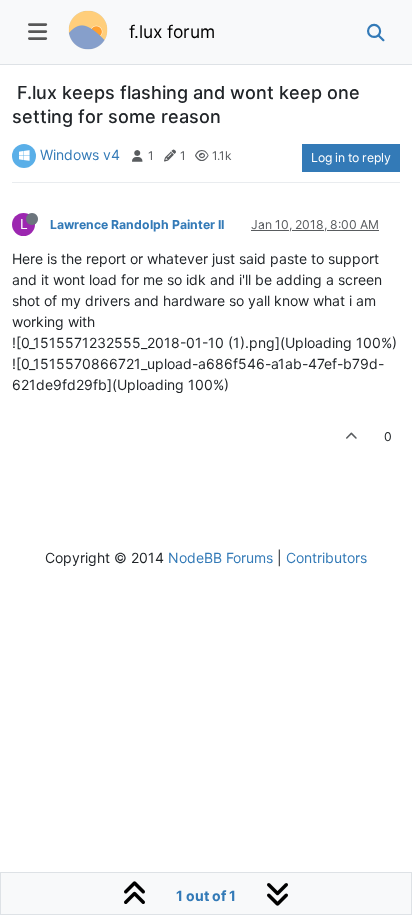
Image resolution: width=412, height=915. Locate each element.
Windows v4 (80, 154)
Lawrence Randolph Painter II (137, 224)
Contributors (326, 557)
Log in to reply (351, 157)
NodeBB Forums (220, 557)
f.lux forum (172, 31)
